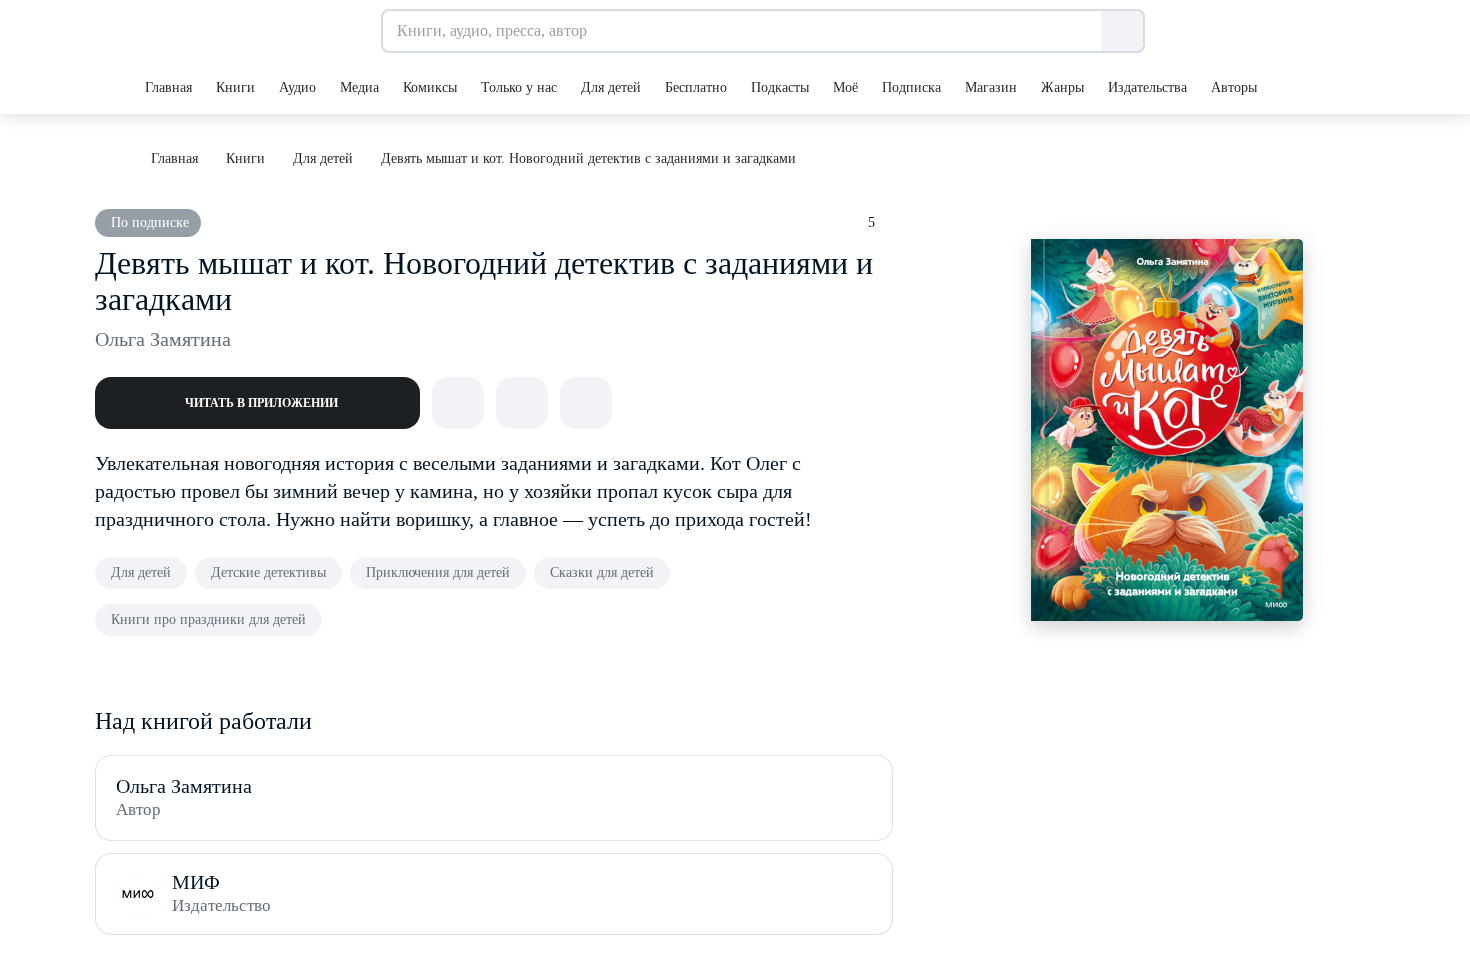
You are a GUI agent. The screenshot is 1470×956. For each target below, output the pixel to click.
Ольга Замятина (163, 339)
